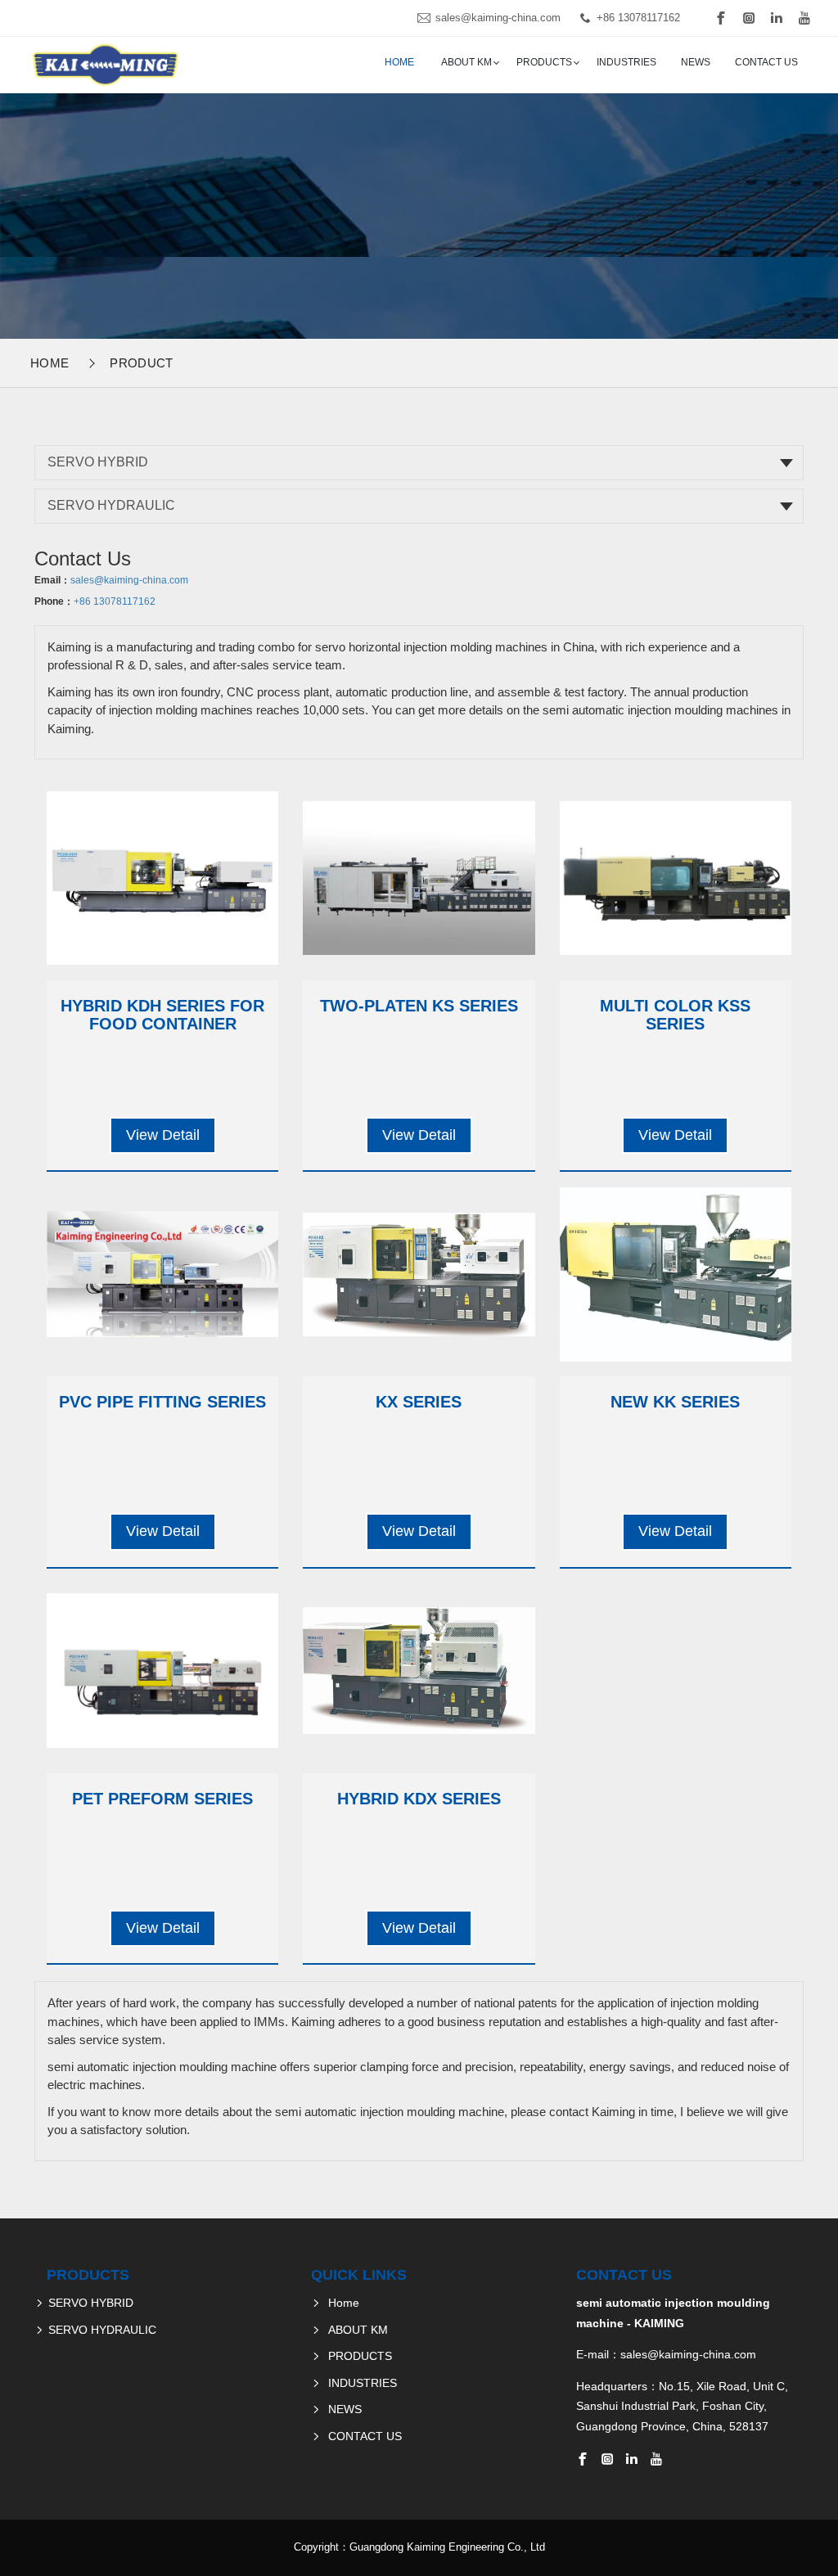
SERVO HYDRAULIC (111, 505)
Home (399, 62)
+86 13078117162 (638, 18)
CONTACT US (766, 62)
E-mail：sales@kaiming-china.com (666, 2354)
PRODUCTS (544, 62)
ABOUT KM (466, 62)
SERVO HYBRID (98, 462)
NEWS (696, 62)
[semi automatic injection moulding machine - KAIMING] (104, 65)
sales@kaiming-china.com (498, 18)
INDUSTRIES (626, 62)
